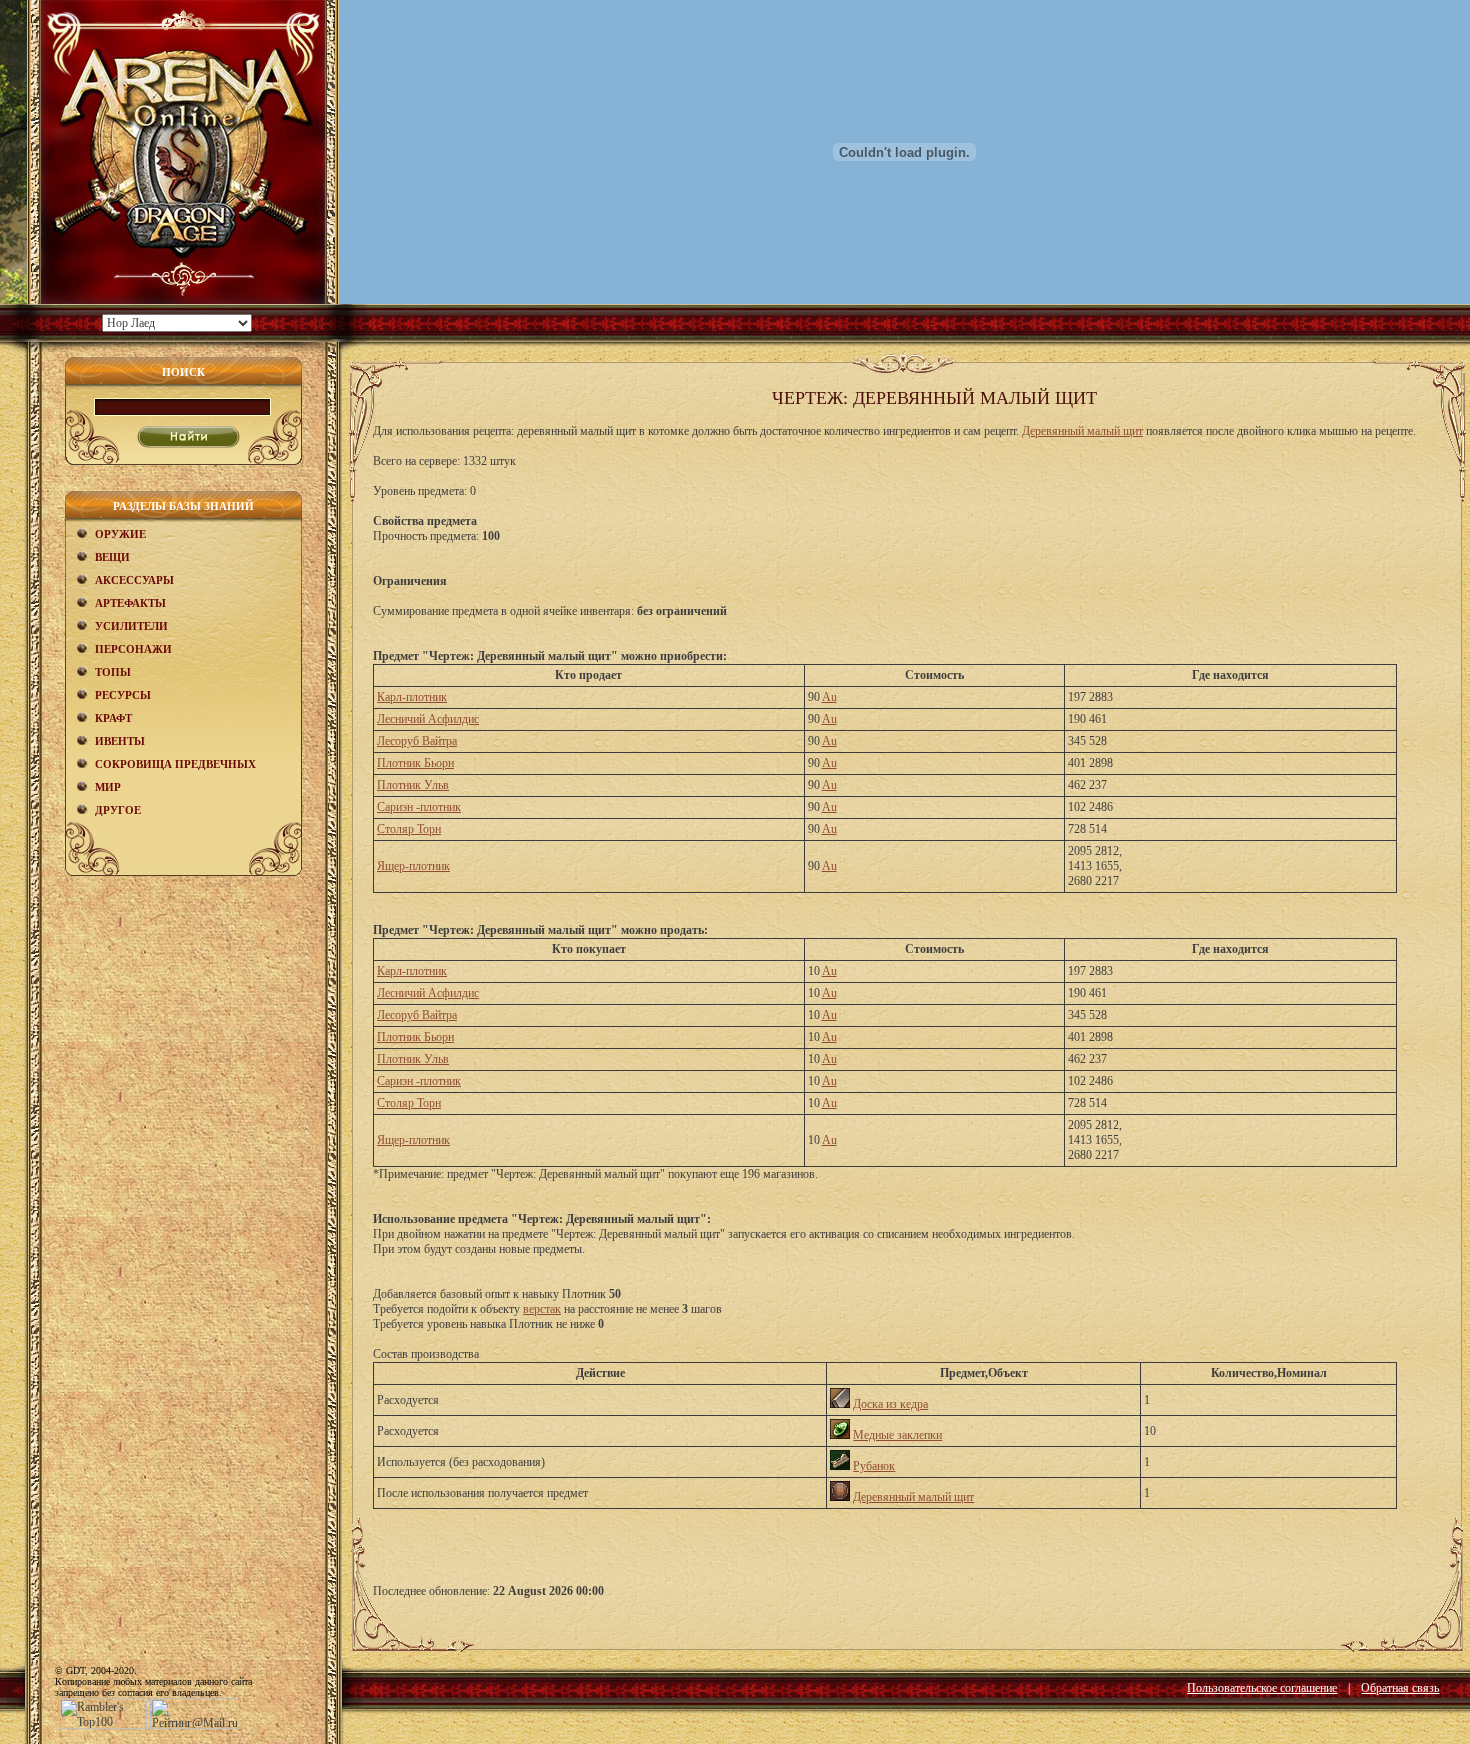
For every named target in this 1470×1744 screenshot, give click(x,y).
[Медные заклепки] (840, 1435)
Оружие (120, 534)
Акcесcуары (134, 580)
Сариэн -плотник (419, 807)
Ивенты (120, 741)
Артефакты (130, 603)
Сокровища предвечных (175, 764)
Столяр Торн (409, 829)
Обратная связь (1400, 1688)
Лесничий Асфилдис (428, 719)
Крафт (113, 718)
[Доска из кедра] (840, 1404)
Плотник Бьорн (415, 763)
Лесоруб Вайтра (417, 741)
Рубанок (874, 1466)
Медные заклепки (897, 1435)
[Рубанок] (840, 1466)
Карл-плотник (412, 697)
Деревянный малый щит (1082, 431)
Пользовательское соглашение (1262, 1688)
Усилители (131, 626)
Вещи (112, 557)
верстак (542, 1309)
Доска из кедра (890, 1404)
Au (829, 697)
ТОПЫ (113, 672)
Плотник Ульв (413, 785)
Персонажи (133, 649)
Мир (108, 787)
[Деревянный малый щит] (840, 1497)
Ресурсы (123, 695)
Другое (118, 810)
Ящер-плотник (413, 866)
